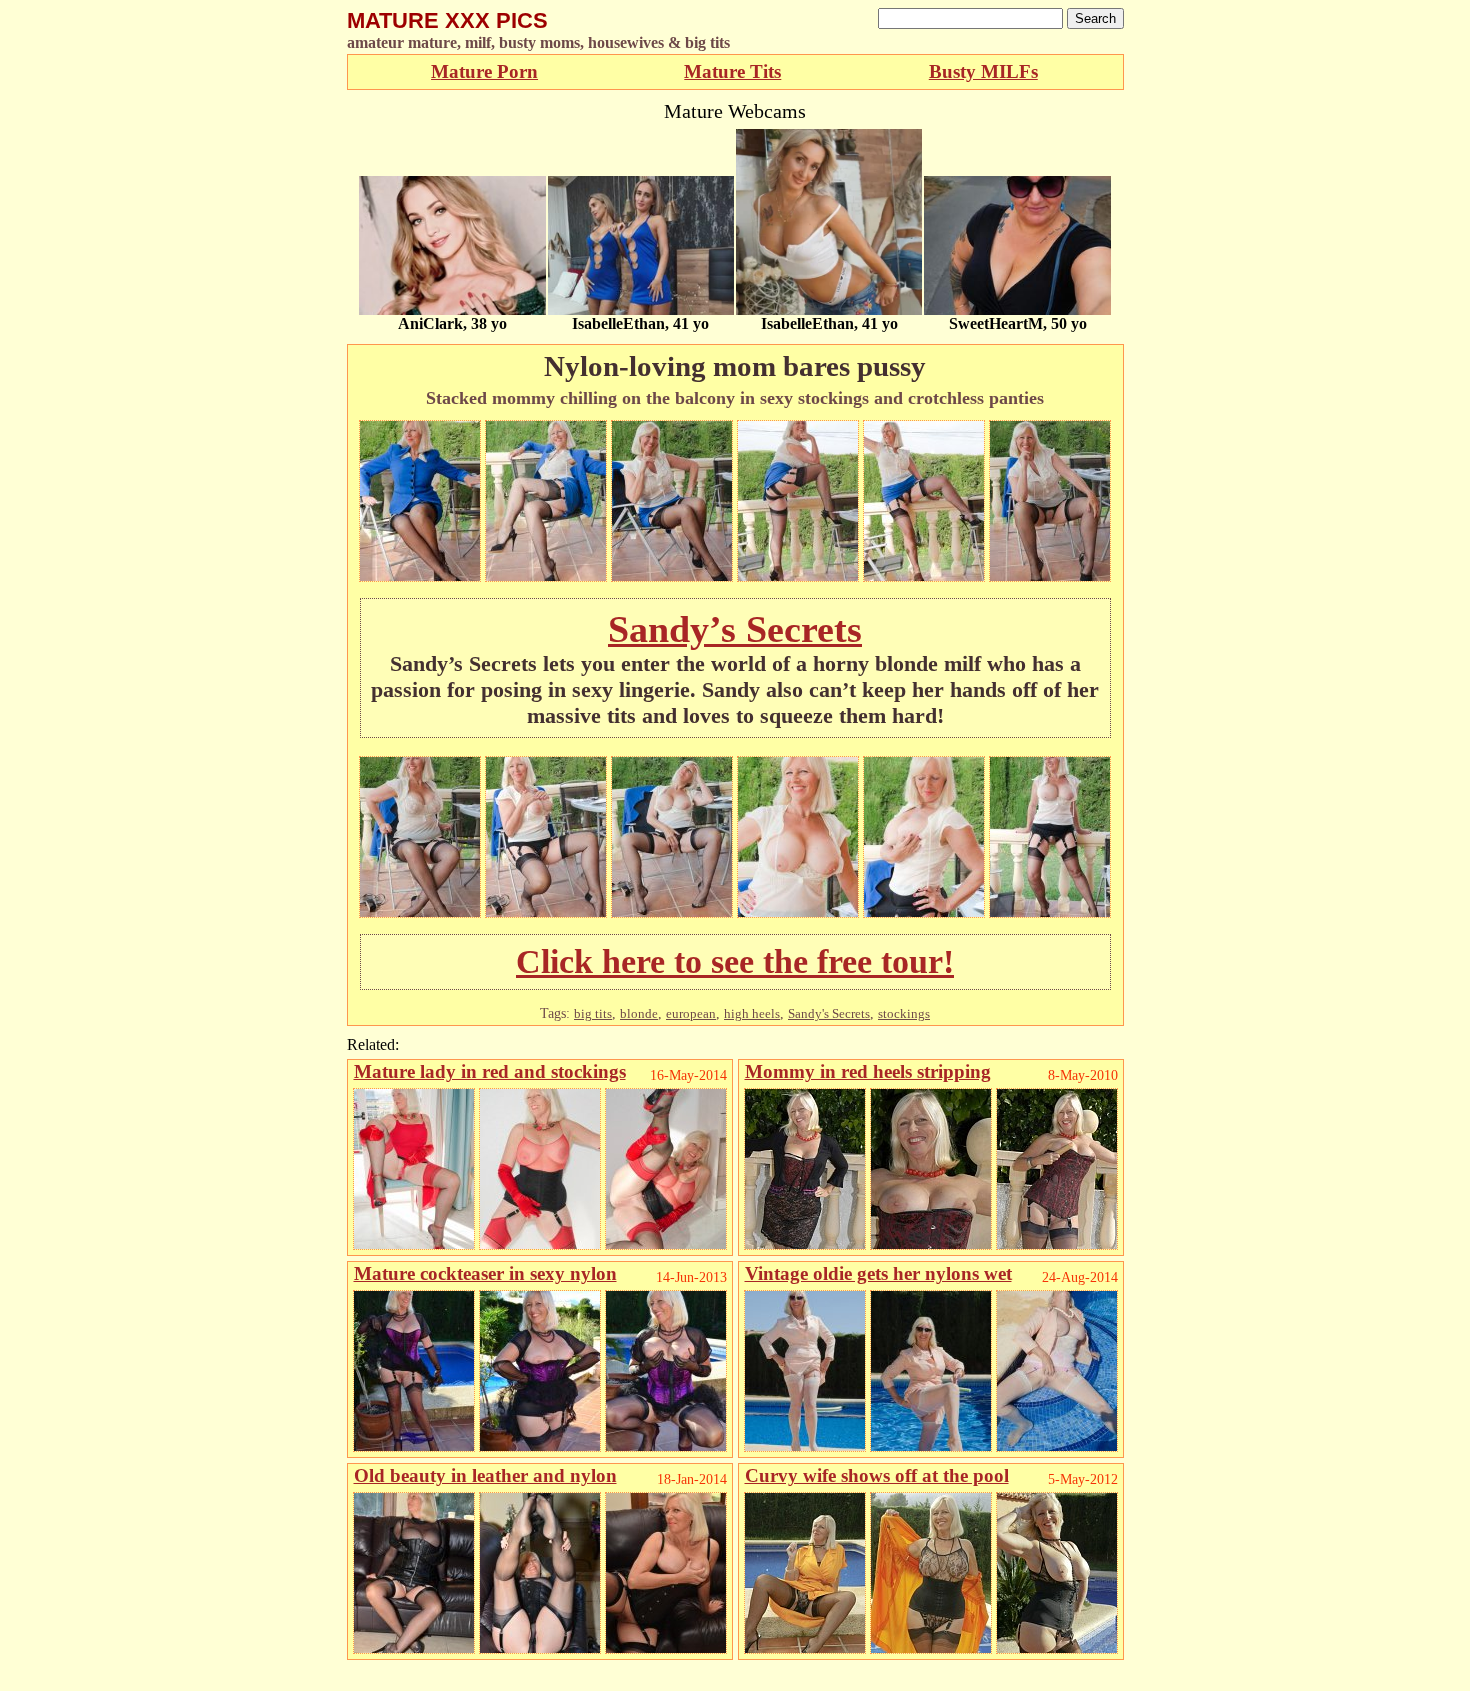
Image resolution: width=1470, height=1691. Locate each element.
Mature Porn (484, 71)
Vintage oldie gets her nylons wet (878, 1273)
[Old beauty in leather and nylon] (414, 1648)
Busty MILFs (983, 71)
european (691, 1013)
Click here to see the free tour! (735, 961)
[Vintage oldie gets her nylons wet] (805, 1446)
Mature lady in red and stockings (490, 1071)
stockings (904, 1013)
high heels (752, 1013)
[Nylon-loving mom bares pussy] (420, 576)
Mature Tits (732, 71)
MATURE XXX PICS (447, 20)
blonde (639, 1013)
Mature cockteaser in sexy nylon (485, 1273)
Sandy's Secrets (829, 1013)
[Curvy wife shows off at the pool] (805, 1648)
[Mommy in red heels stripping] (805, 1244)
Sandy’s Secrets (735, 629)
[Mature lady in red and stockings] (414, 1244)
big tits (593, 1013)
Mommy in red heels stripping (868, 1071)
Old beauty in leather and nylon (485, 1475)
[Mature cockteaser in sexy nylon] (414, 1446)
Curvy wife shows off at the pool (877, 1475)
